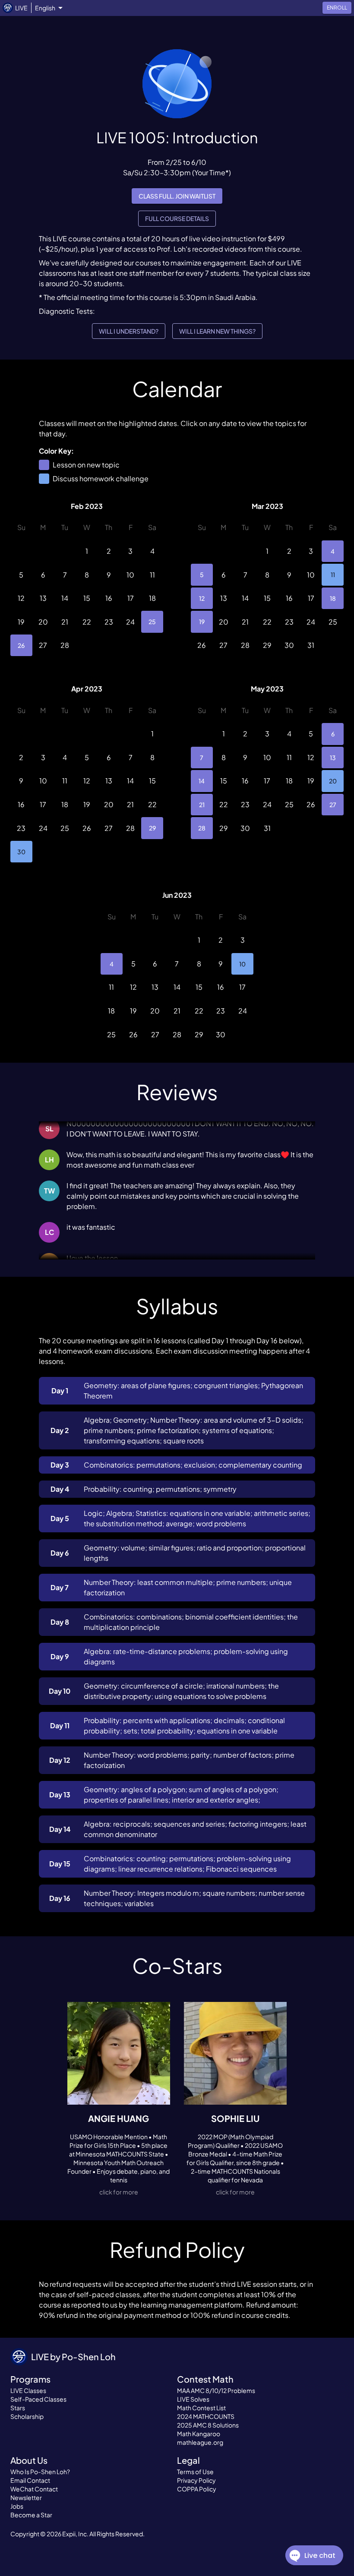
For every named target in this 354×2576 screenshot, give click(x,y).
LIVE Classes (28, 2390)
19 (202, 622)
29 (152, 828)
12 (202, 598)
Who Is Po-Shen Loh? (40, 2472)
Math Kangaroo (199, 2434)
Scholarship (27, 2416)
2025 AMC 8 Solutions (208, 2425)
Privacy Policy (196, 2480)
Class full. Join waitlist (177, 196)
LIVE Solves (193, 2399)
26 (21, 645)
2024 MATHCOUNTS (206, 2416)
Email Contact (30, 2480)
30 (21, 852)
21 (202, 805)
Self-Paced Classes (38, 2399)
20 (333, 781)
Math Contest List (201, 2408)
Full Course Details (177, 218)
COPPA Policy (197, 2489)
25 (152, 622)
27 (333, 805)
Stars (18, 2408)
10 (242, 964)
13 (333, 758)
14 (202, 781)
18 (333, 598)
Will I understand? (129, 331)
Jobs (17, 2506)
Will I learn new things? (217, 331)
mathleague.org (200, 2442)
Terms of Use (195, 2472)
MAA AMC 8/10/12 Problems (216, 2390)
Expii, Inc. (75, 2534)
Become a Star (31, 2515)
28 (202, 828)
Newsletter (26, 2497)
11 (333, 575)
